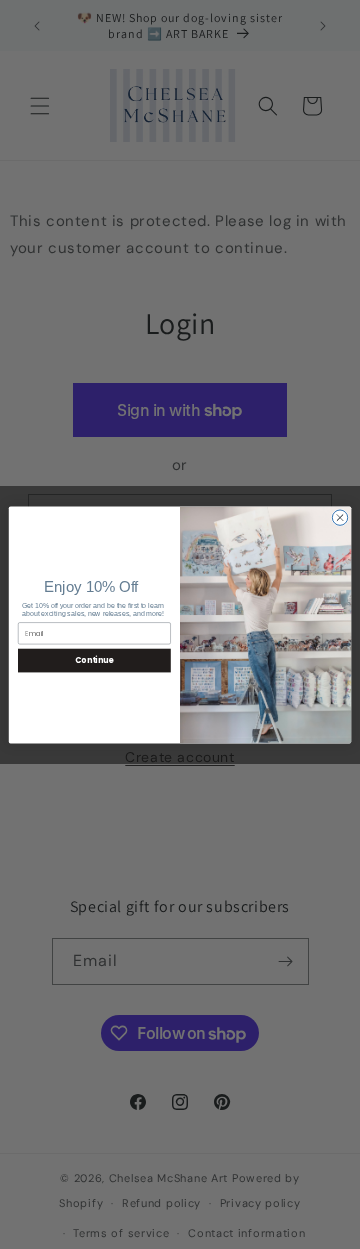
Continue (94, 659)
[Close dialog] (339, 516)
